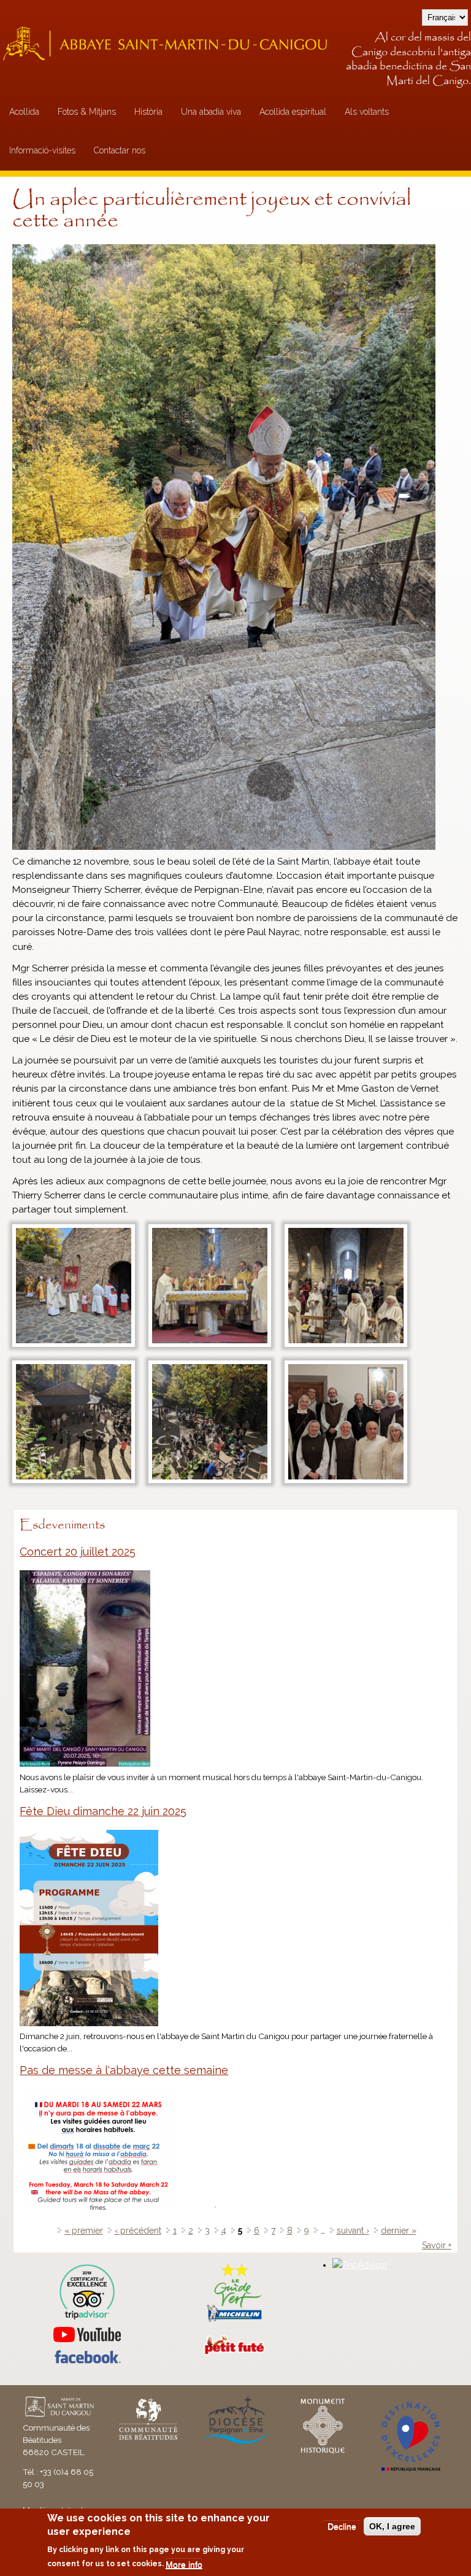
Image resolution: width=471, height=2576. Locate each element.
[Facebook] (87, 2361)
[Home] (169, 43)
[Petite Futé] (234, 2352)
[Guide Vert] (234, 2320)
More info (184, 2564)
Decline (342, 2526)
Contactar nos (120, 150)
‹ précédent (138, 2231)
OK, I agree (392, 2526)
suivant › (353, 2231)
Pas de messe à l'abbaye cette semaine (124, 2070)
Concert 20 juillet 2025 (78, 1552)
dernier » (399, 2231)
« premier (84, 2231)
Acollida (24, 112)
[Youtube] (87, 2335)
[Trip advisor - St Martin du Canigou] (87, 2292)
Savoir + (437, 2245)
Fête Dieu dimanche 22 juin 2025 (103, 1811)
